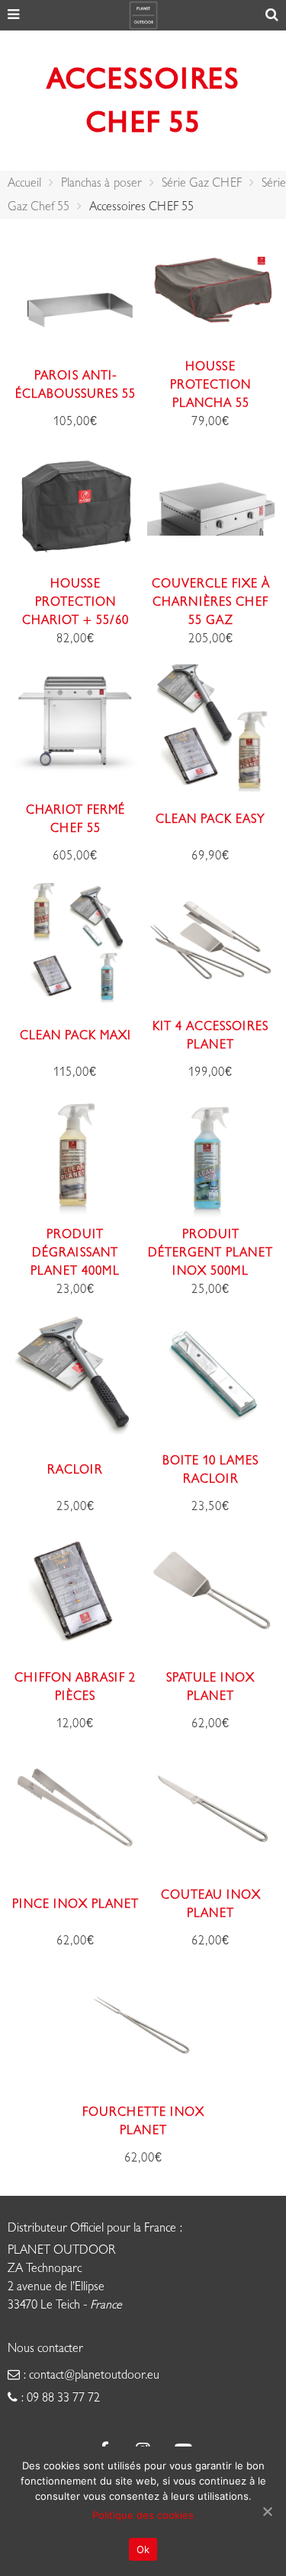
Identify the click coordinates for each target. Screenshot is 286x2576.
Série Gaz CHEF (202, 183)
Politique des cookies (143, 2515)
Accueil (24, 183)
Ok (143, 2549)
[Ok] (267, 2511)
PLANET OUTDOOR (62, 2250)
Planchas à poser (101, 183)
